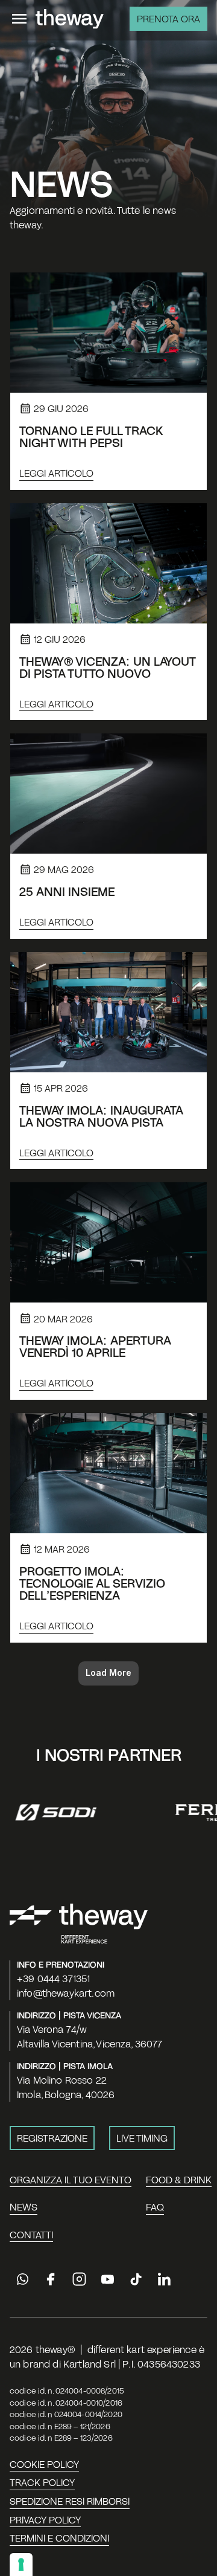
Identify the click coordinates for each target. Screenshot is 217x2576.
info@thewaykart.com (66, 1993)
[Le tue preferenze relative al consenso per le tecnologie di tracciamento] (21, 2565)
